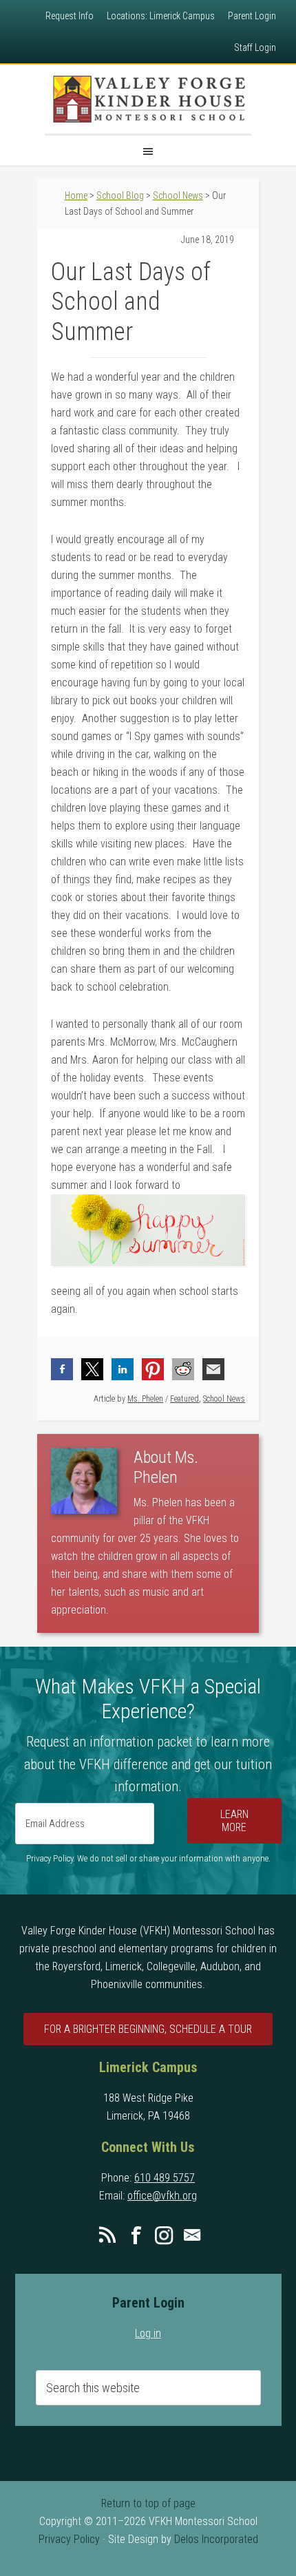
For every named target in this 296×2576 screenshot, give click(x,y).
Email (192, 2235)
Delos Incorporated (216, 2539)
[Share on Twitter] (92, 1369)
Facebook (136, 2235)
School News (224, 1399)
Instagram (164, 2235)
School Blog (120, 196)
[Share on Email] (213, 1369)
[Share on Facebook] (62, 1369)
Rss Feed (107, 2235)
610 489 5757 (165, 2178)
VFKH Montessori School (148, 99)
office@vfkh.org (162, 2196)
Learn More (234, 1821)
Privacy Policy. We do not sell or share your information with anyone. (148, 1858)
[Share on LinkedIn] (123, 1369)
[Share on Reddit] (183, 1369)
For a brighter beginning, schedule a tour (148, 2029)
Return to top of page (148, 2503)
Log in (148, 2333)
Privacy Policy (69, 2539)
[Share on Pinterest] (153, 1369)
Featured (184, 1399)
